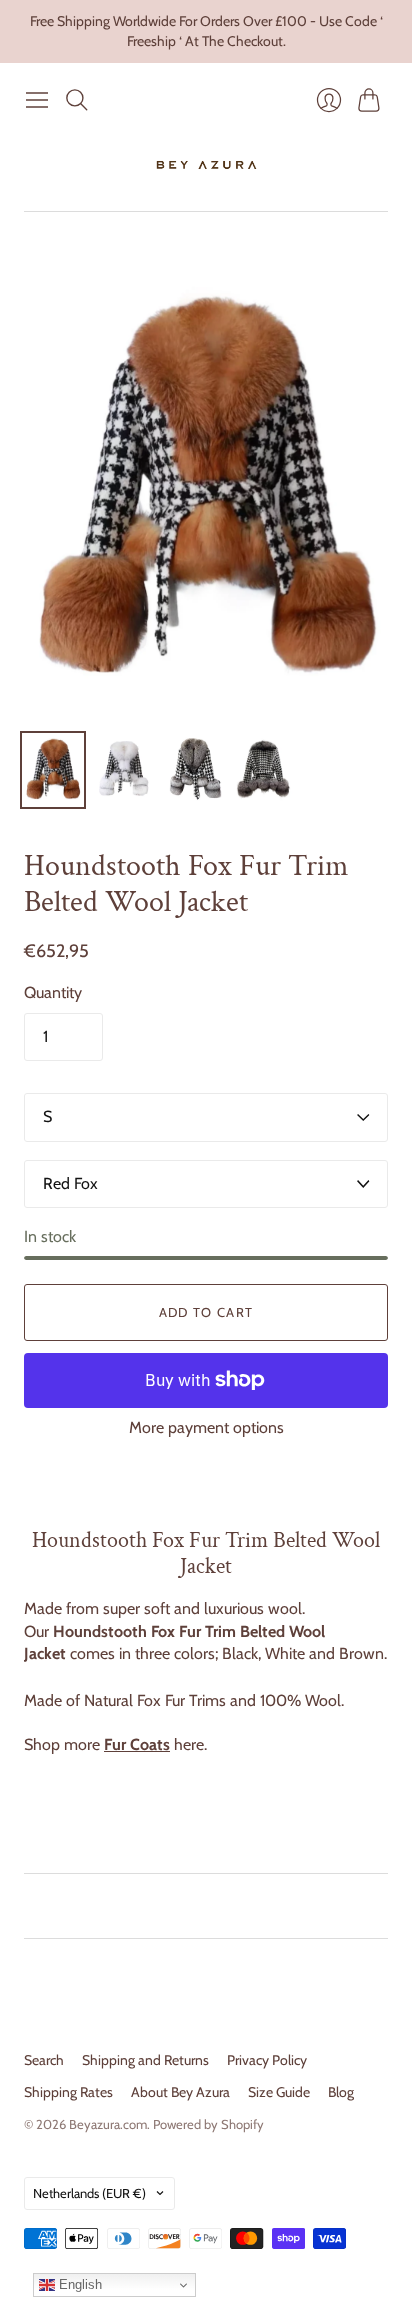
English (78, 2284)
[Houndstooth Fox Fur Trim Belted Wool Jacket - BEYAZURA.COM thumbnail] (53, 770)
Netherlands (89, 2193)
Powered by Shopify (208, 2124)
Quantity (53, 992)
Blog (341, 2092)
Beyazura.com (108, 2124)
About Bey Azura (180, 2092)
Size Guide (279, 2092)
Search (44, 2060)
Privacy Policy (267, 2060)
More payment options (206, 1427)
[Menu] (37, 100)
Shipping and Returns (145, 2060)
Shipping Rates (68, 2092)
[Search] (77, 100)
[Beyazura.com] (206, 165)
